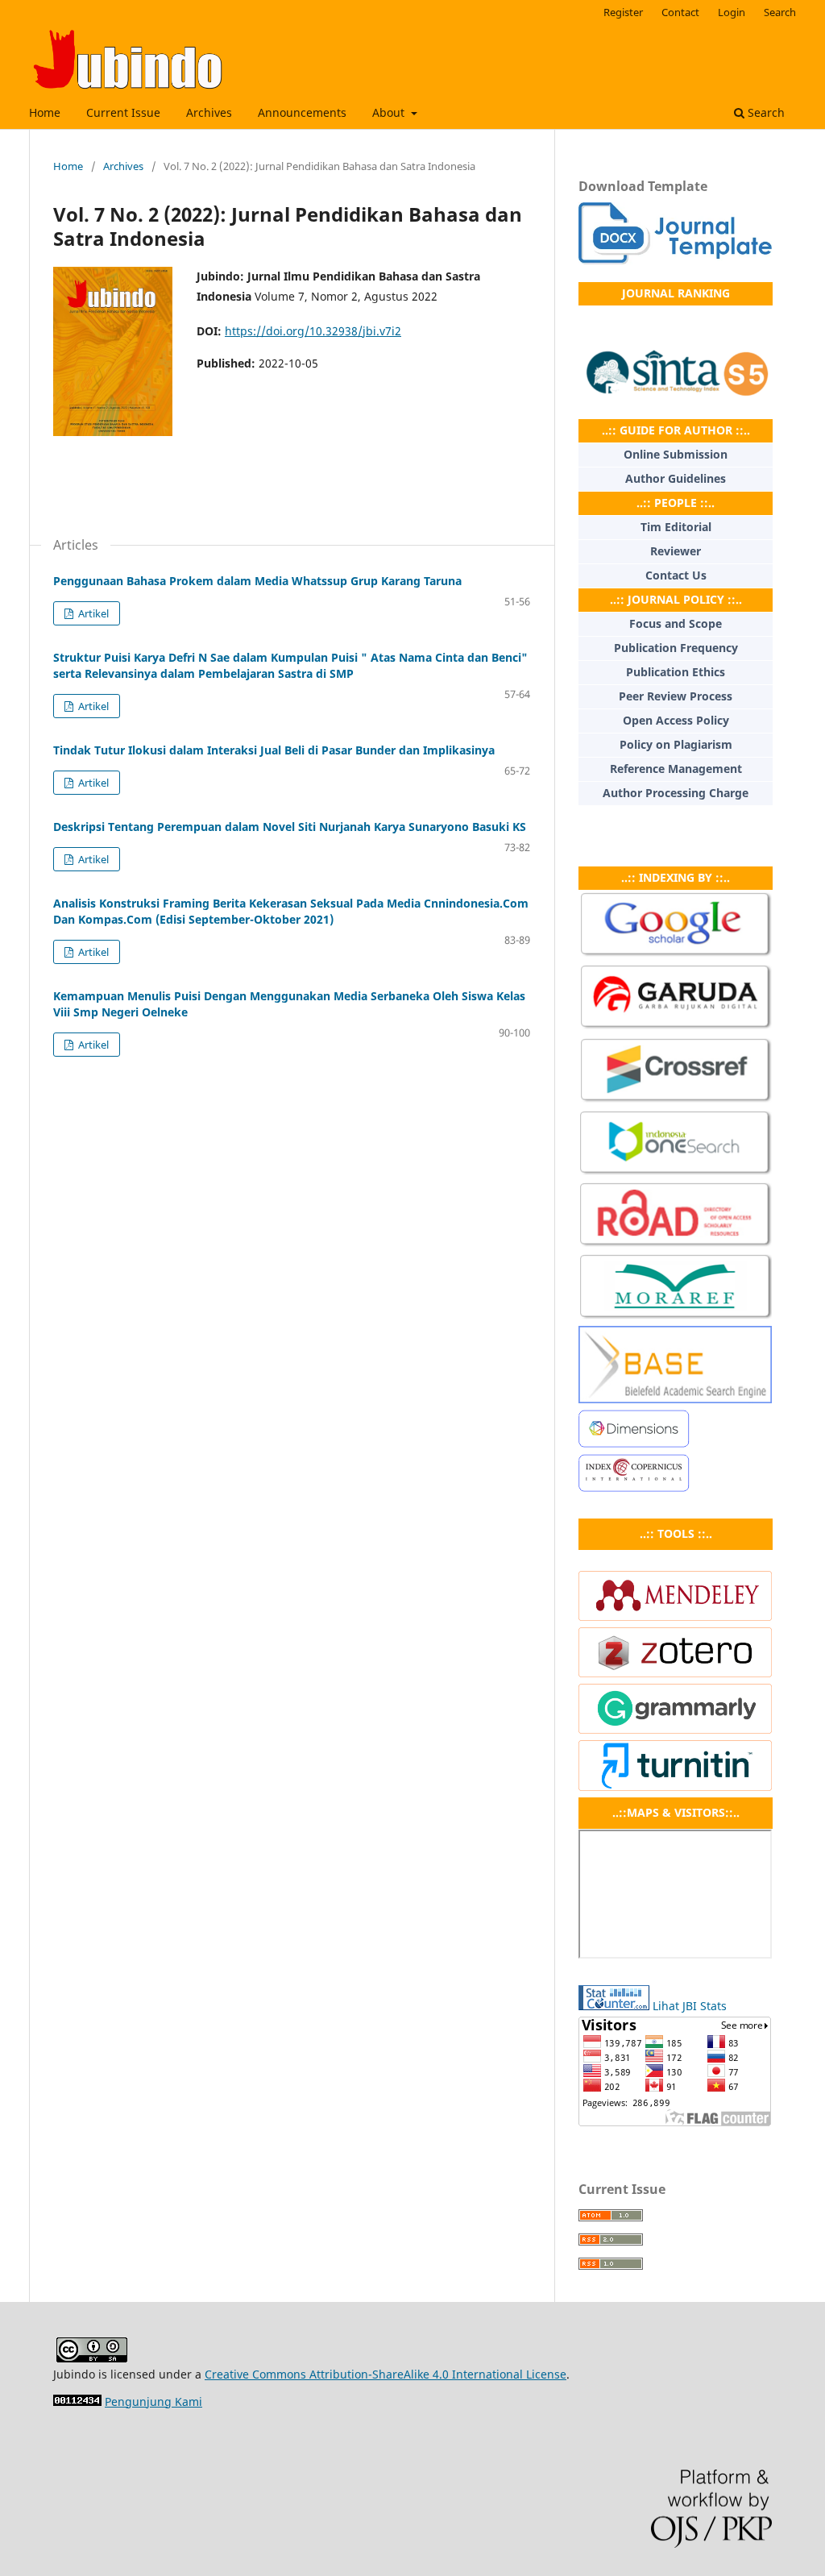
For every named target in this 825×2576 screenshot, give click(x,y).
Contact (680, 12)
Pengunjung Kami (153, 2401)
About (390, 112)
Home (45, 112)
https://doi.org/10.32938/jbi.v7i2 (313, 331)
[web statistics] (77, 2401)
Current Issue (123, 112)
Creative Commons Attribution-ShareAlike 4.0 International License (386, 2374)
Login (732, 12)
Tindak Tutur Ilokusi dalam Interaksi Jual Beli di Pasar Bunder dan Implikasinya (274, 750)
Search (765, 112)
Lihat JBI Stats (690, 2006)
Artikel (92, 613)
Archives (209, 112)
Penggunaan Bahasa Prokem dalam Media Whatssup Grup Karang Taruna (257, 581)
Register (623, 12)
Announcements (302, 112)
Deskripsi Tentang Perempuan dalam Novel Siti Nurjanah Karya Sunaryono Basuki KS (290, 827)
